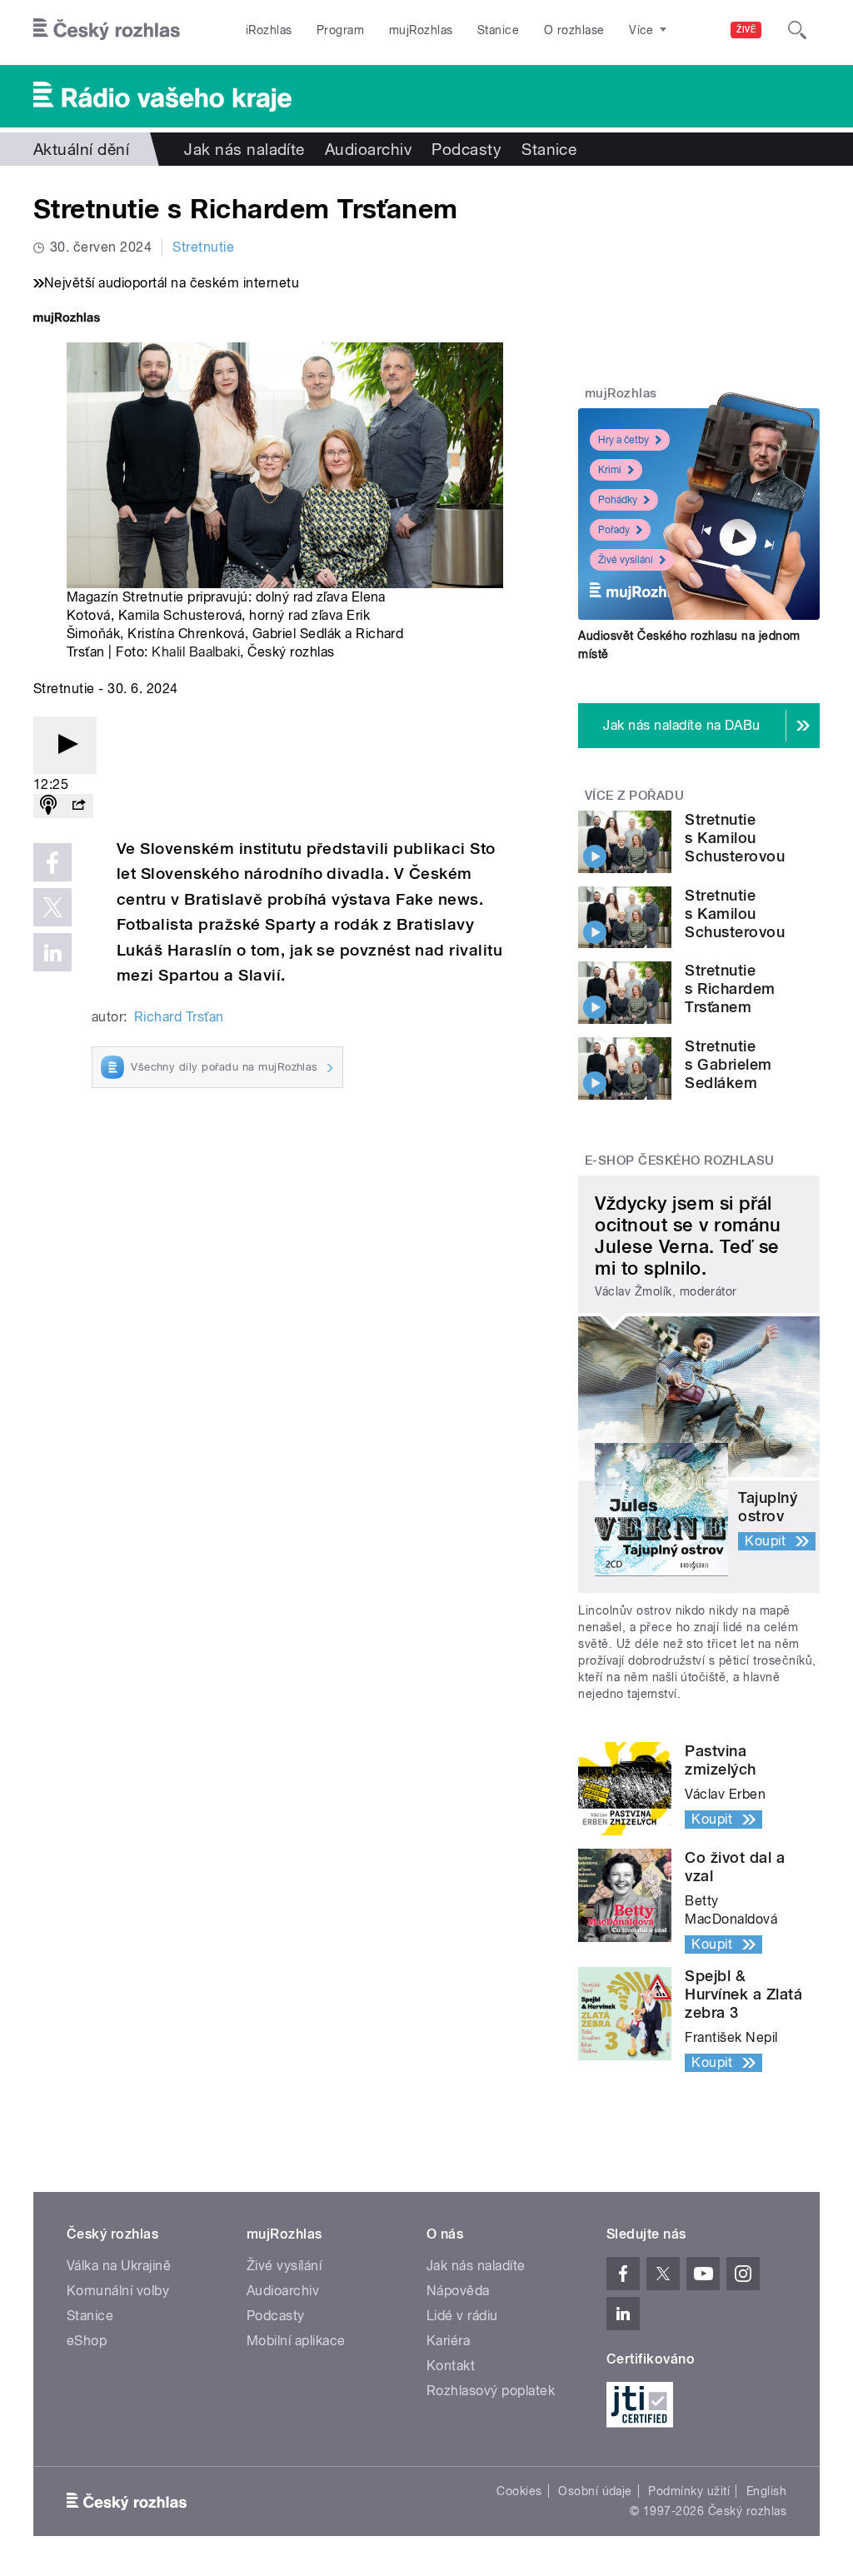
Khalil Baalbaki (196, 652)
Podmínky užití (689, 2491)
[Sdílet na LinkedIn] (52, 952)
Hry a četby (624, 440)
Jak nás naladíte (244, 149)
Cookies (519, 2491)
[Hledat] (797, 30)
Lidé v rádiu (462, 2316)
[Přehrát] (65, 745)
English (766, 2491)
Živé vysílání (626, 560)
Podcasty (466, 149)
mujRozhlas (421, 30)
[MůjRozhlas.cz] (67, 320)
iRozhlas (269, 30)
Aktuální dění (81, 149)
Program (340, 30)
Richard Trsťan (179, 1017)
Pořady (614, 530)
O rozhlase (574, 30)
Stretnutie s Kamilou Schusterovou (735, 838)
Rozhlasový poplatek (491, 2391)
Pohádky (618, 500)
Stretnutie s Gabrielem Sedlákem (728, 1064)
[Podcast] (48, 806)
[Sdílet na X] (52, 907)
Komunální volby (118, 2291)
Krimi (610, 470)
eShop (87, 2341)
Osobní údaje (595, 2491)
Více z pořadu (634, 796)
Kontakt (451, 2366)
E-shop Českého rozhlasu (680, 1161)
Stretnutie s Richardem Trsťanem (730, 988)
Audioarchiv (368, 149)
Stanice (498, 30)
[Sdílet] (78, 806)
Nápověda (458, 2291)
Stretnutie (203, 247)
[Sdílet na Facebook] (52, 862)
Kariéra (448, 2341)
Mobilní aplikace (296, 2341)
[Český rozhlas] (107, 30)
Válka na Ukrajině (119, 2266)
